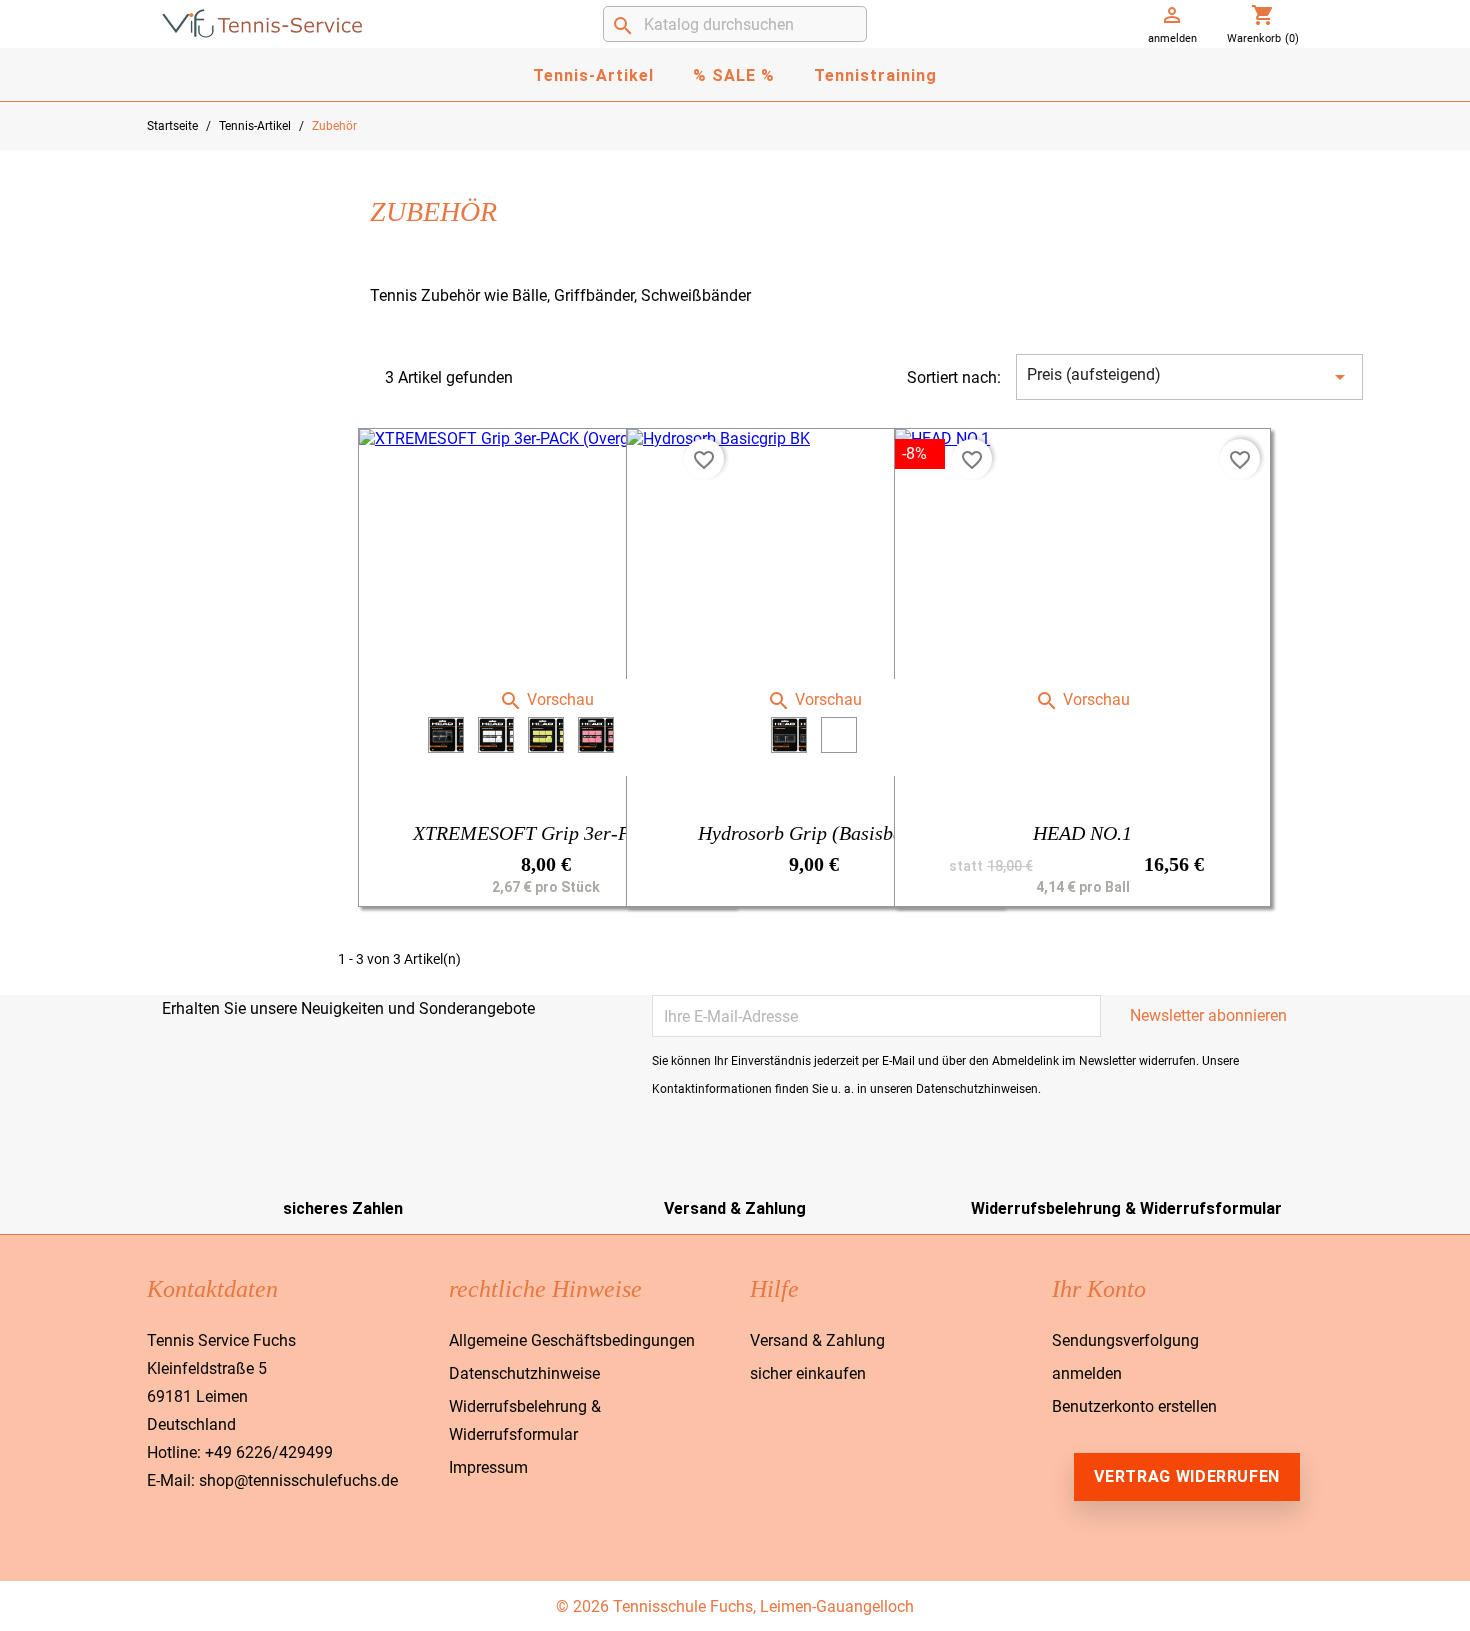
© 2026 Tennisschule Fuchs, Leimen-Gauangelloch (735, 1606)
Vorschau (546, 699)
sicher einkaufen (808, 1373)
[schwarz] (446, 735)
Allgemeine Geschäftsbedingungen (572, 1340)
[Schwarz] (789, 735)
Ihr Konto (1099, 1289)
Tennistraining (875, 75)
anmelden (1087, 1373)
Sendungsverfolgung (1125, 1340)
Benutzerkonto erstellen (1134, 1406)
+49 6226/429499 (269, 1452)
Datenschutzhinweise (524, 1373)
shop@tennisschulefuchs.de (298, 1480)
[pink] (596, 735)
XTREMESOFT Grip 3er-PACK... (546, 833)
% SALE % (734, 75)
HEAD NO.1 (1082, 833)
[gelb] (546, 735)
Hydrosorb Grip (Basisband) (814, 833)
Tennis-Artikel (593, 75)
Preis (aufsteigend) (1189, 377)
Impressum (488, 1467)
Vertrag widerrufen (1187, 1476)
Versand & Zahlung (817, 1340)
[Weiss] (839, 735)
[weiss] (496, 735)
